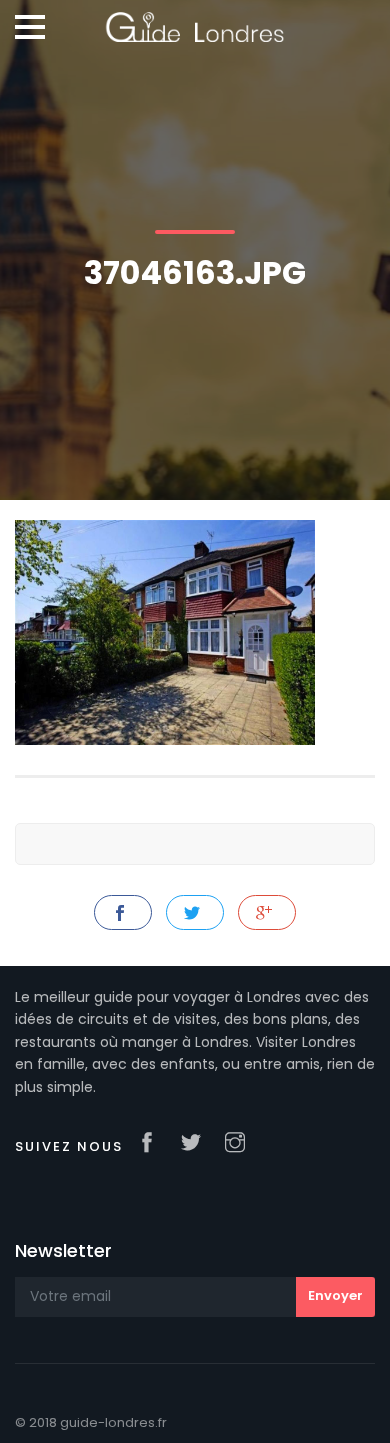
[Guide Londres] (194, 20)
